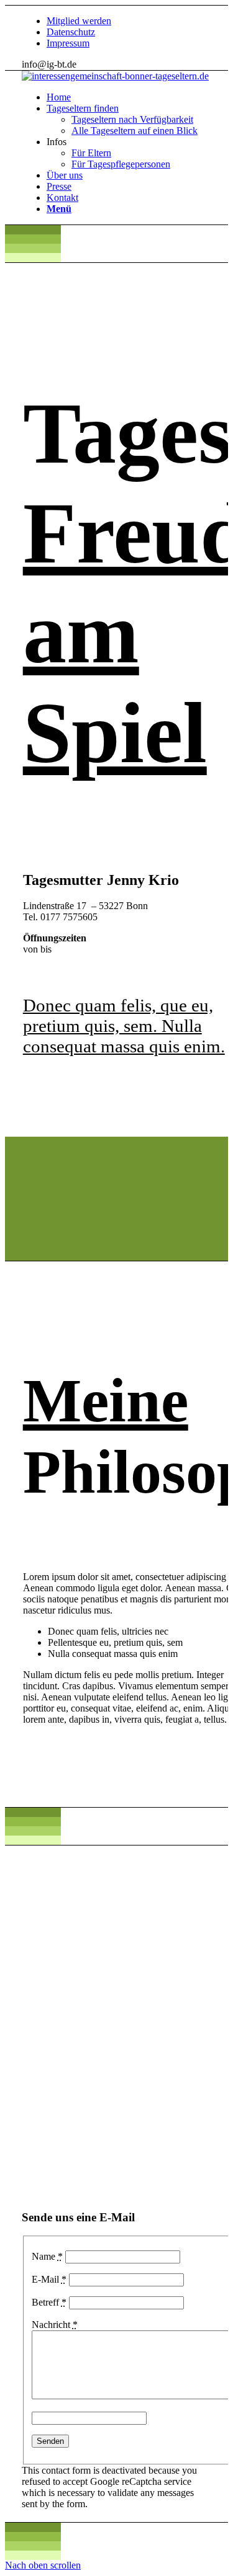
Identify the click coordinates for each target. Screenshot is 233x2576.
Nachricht (55, 2325)
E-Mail (49, 2279)
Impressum (68, 43)
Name (47, 2256)
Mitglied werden (79, 21)
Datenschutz (71, 32)
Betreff (49, 2302)
